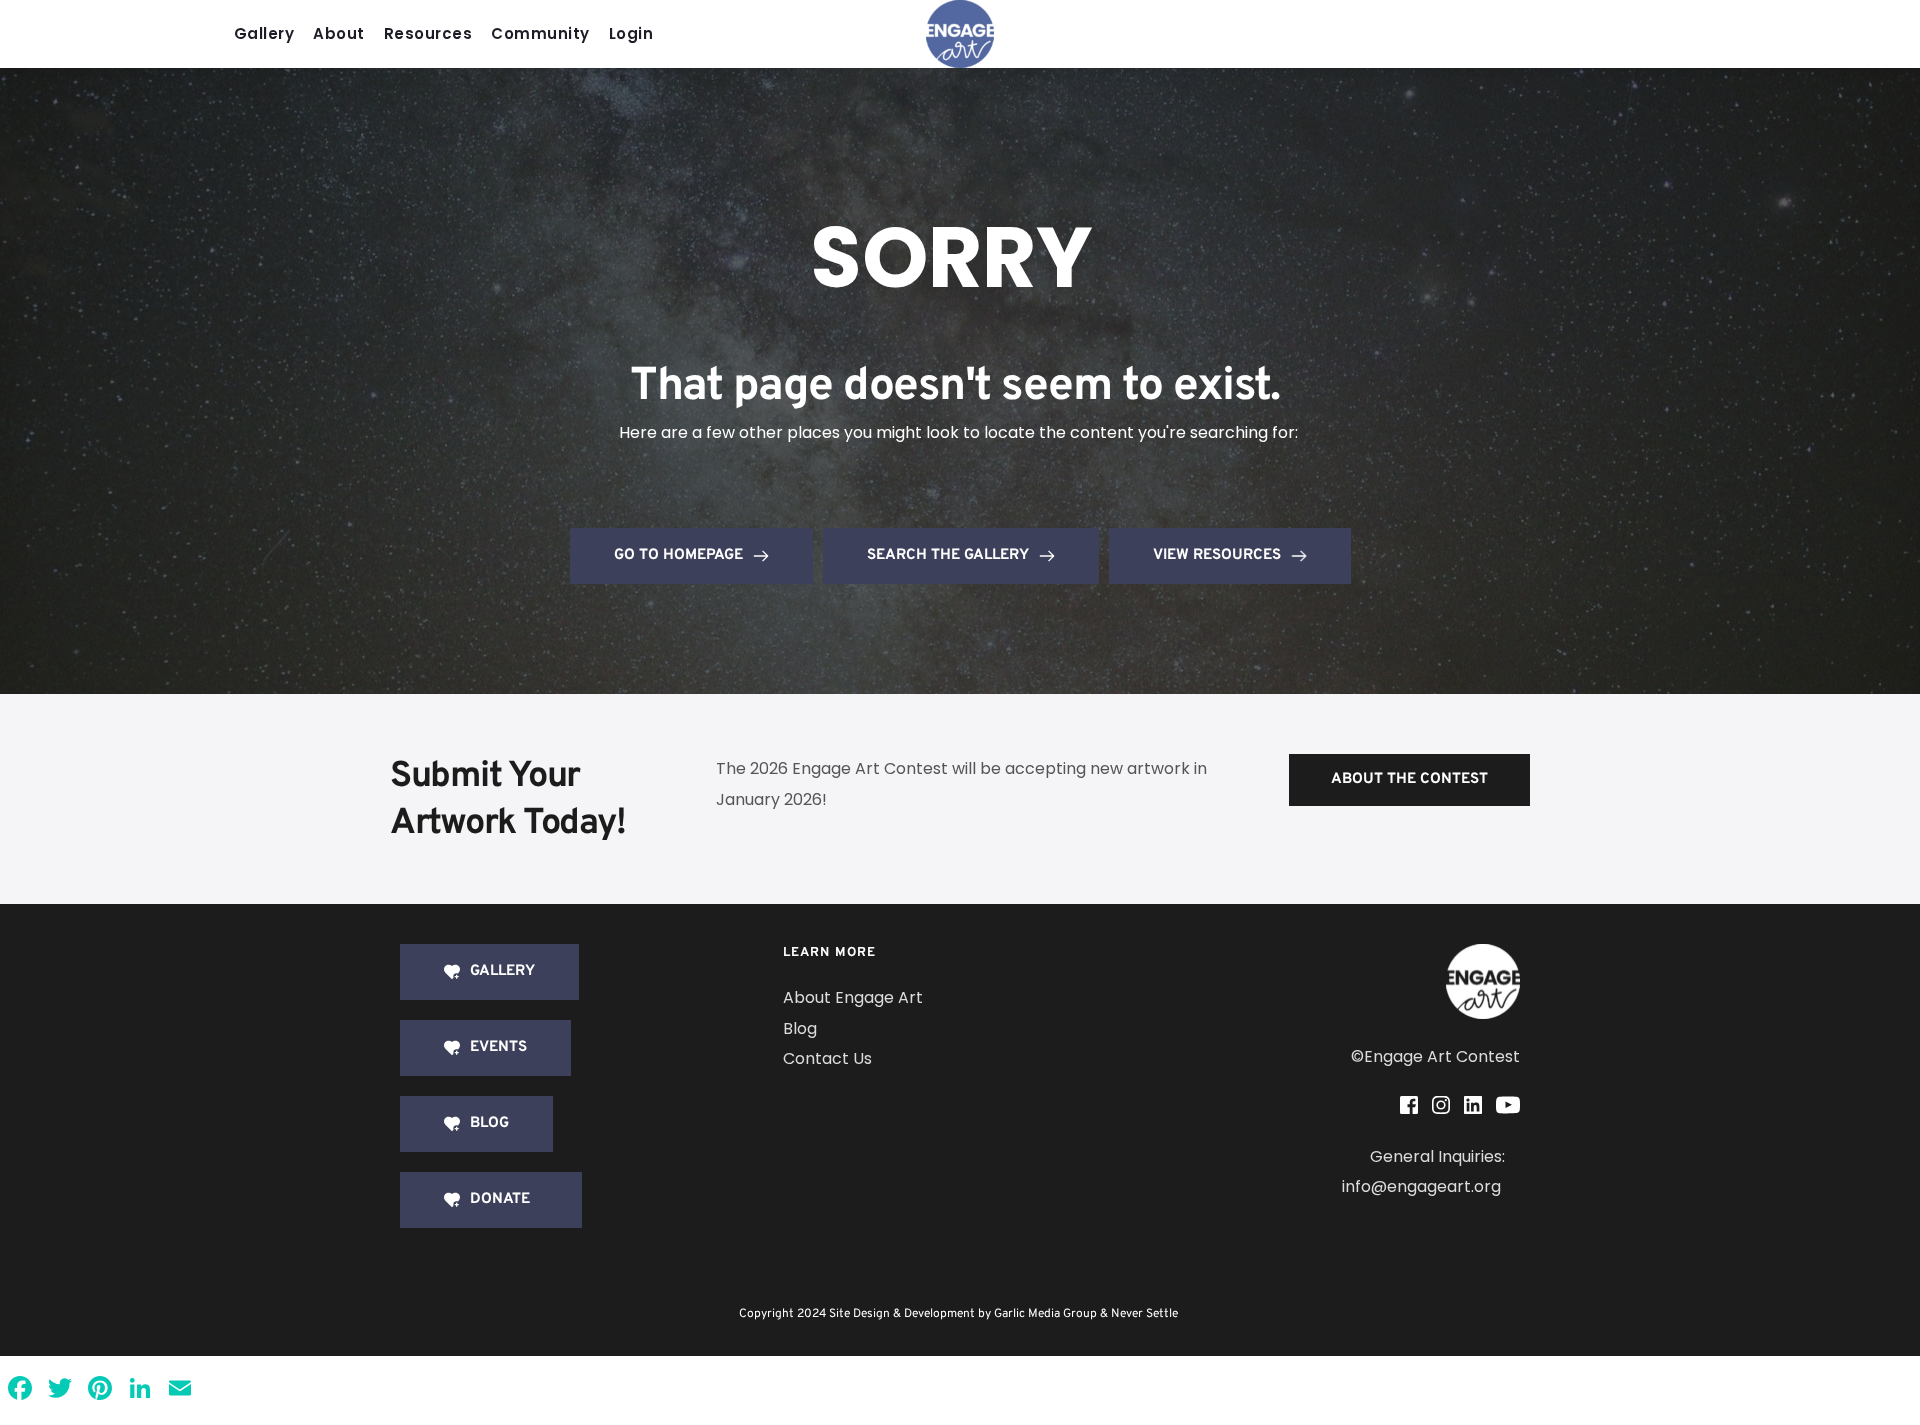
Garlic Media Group (1045, 1314)
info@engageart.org (1423, 1186)
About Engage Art (853, 997)
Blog (800, 1028)
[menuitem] (269, 34)
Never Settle (1144, 1314)
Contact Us (827, 1058)
